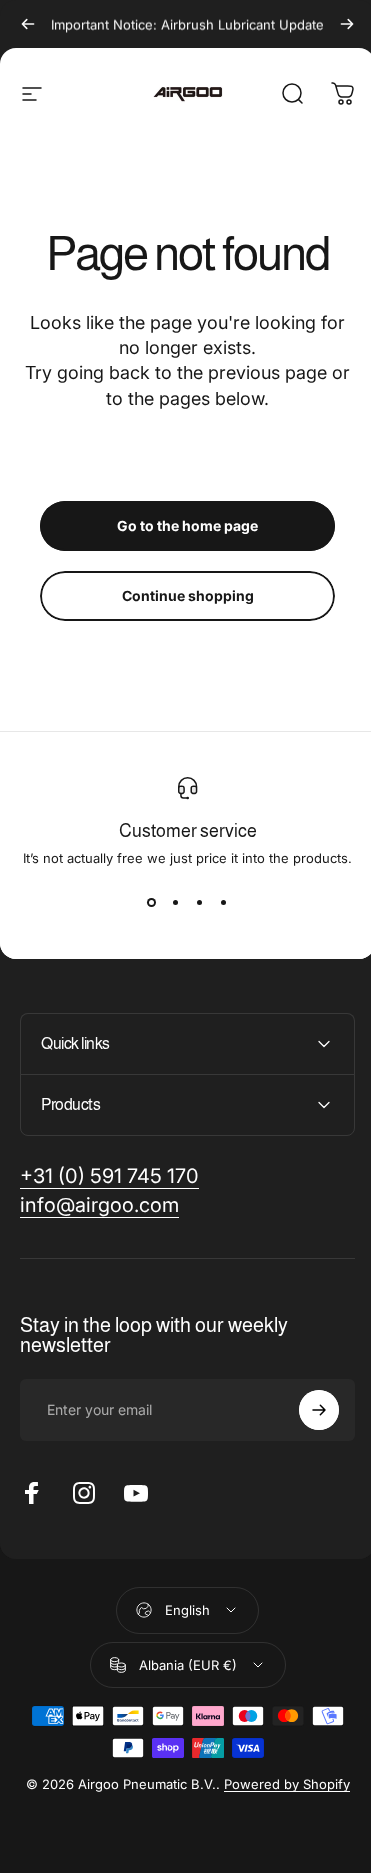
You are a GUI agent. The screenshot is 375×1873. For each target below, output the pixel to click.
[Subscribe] (304, 1410)
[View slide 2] (176, 902)
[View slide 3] (200, 902)
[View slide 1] (152, 902)
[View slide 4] (224, 902)
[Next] (347, 24)
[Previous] (28, 24)
